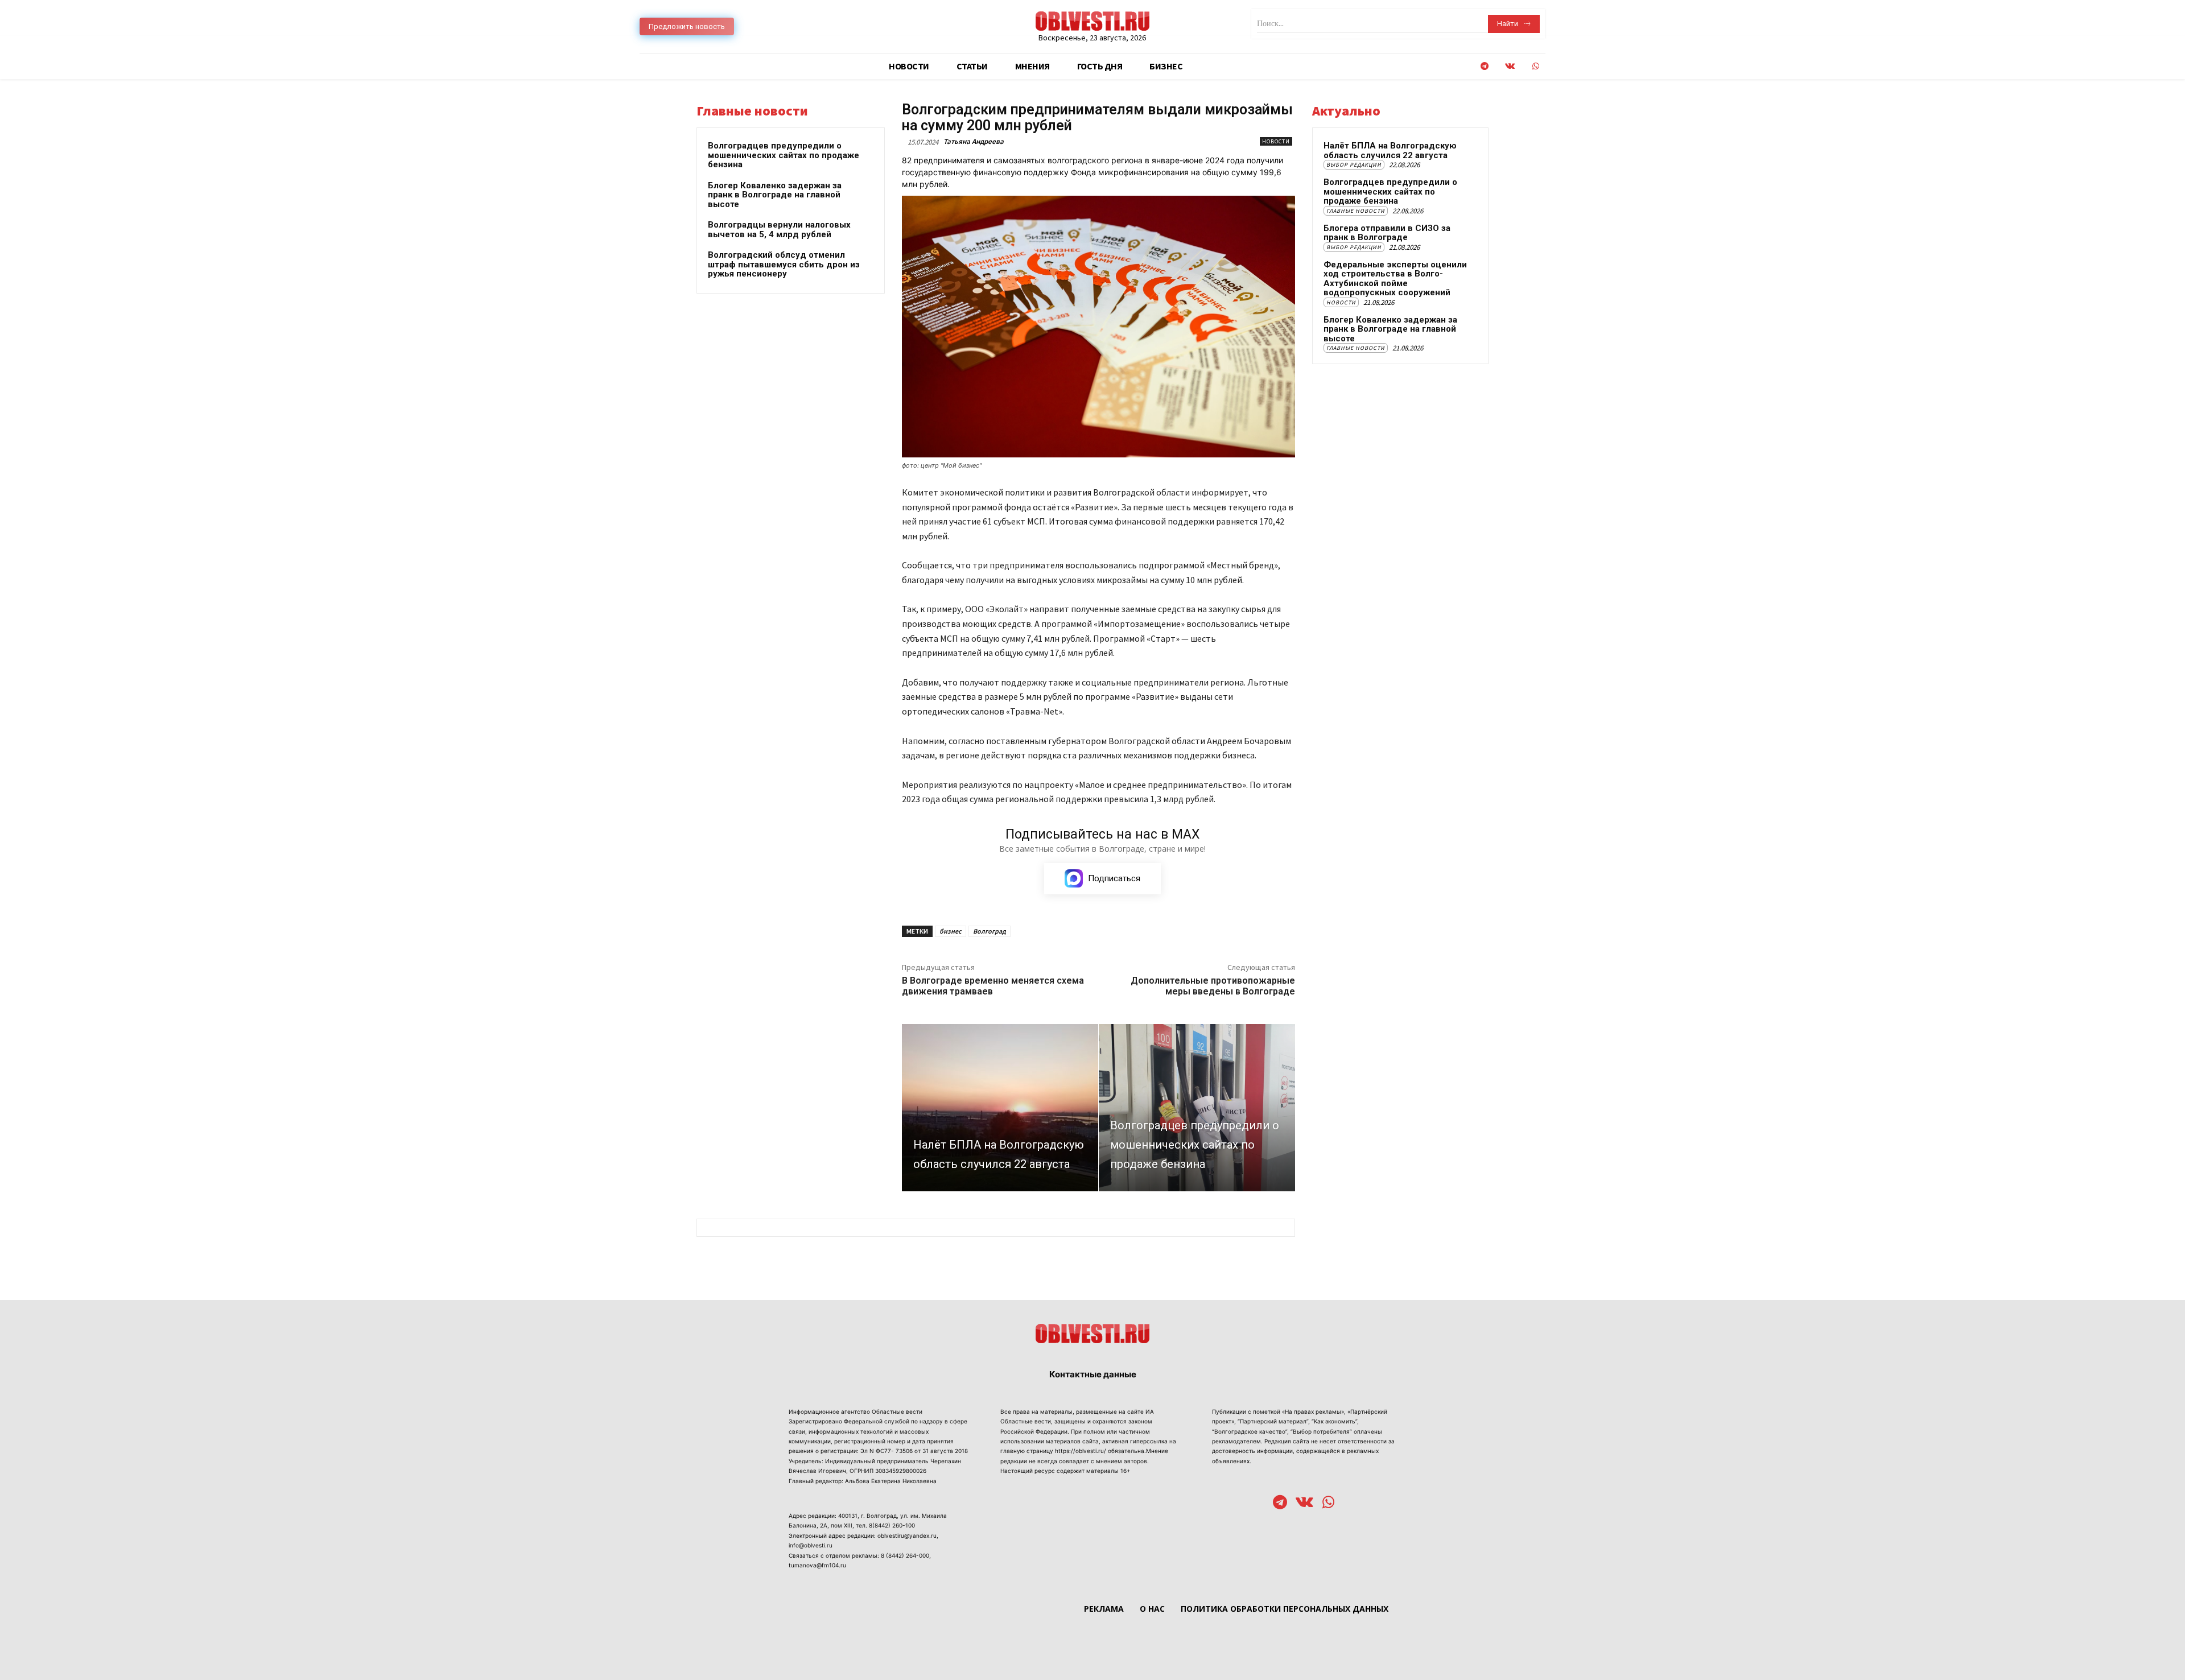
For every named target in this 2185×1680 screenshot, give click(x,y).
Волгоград (990, 931)
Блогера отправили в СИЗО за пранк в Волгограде (1387, 233)
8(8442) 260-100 (892, 1525)
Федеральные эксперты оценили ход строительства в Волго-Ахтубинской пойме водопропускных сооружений (1395, 279)
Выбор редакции (1354, 165)
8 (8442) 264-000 (905, 1555)
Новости (1276, 141)
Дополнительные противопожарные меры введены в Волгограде (1213, 986)
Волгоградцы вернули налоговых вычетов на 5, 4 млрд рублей (779, 230)
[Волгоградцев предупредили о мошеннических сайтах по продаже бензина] (1197, 1107)
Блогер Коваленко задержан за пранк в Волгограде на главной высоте (775, 195)
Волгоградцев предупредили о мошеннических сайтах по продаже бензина (784, 155)
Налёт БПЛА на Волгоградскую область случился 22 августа (1390, 150)
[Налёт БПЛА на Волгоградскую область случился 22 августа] (1000, 1107)
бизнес (951, 931)
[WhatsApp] (1535, 66)
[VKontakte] (1510, 66)
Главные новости (1356, 211)
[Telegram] (1484, 66)
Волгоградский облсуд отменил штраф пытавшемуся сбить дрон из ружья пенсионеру (784, 264)
